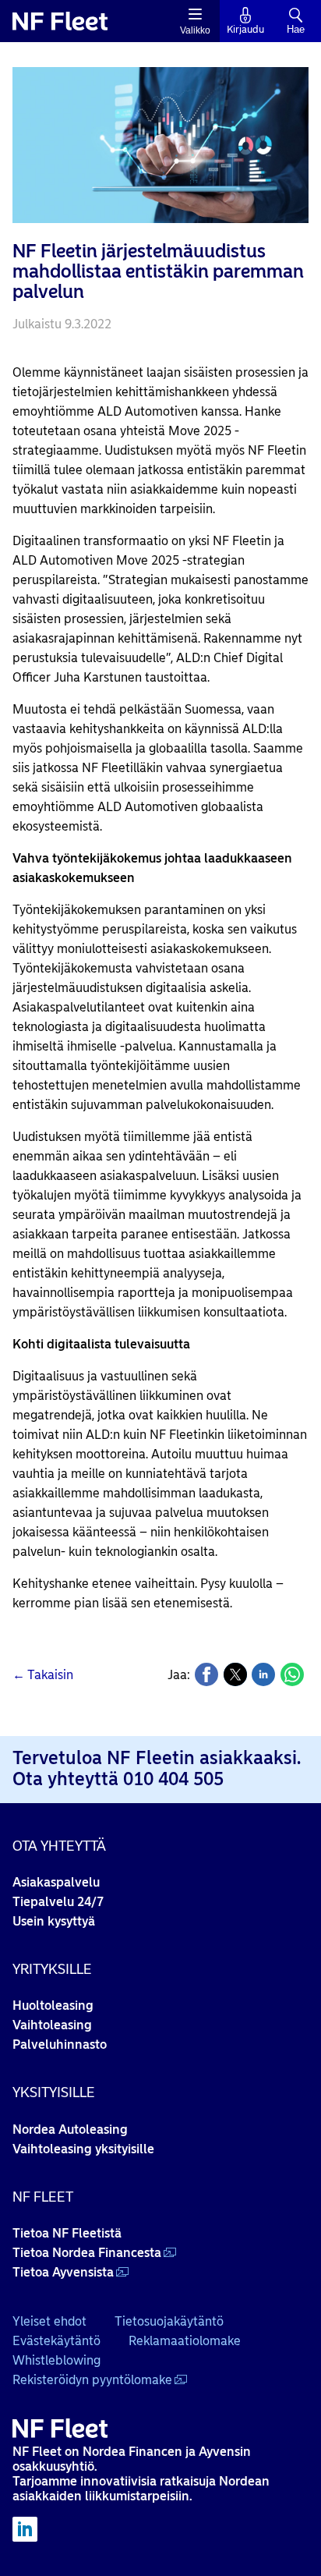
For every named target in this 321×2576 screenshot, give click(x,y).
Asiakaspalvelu (56, 1882)
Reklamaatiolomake (185, 2341)
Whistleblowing (56, 2360)
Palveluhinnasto (60, 2045)
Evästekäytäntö (56, 2341)
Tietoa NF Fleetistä (67, 2233)
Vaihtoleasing (52, 2025)
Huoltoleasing (53, 2006)
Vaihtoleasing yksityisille (83, 2149)
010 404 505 (173, 1779)
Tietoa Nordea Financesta (87, 2253)
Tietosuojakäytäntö (169, 2321)
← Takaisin (43, 1675)
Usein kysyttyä (54, 1921)
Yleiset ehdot (49, 2321)
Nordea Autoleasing (70, 2130)
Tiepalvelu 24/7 (58, 1902)
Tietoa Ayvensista (63, 2272)
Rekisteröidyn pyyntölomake (92, 2380)
